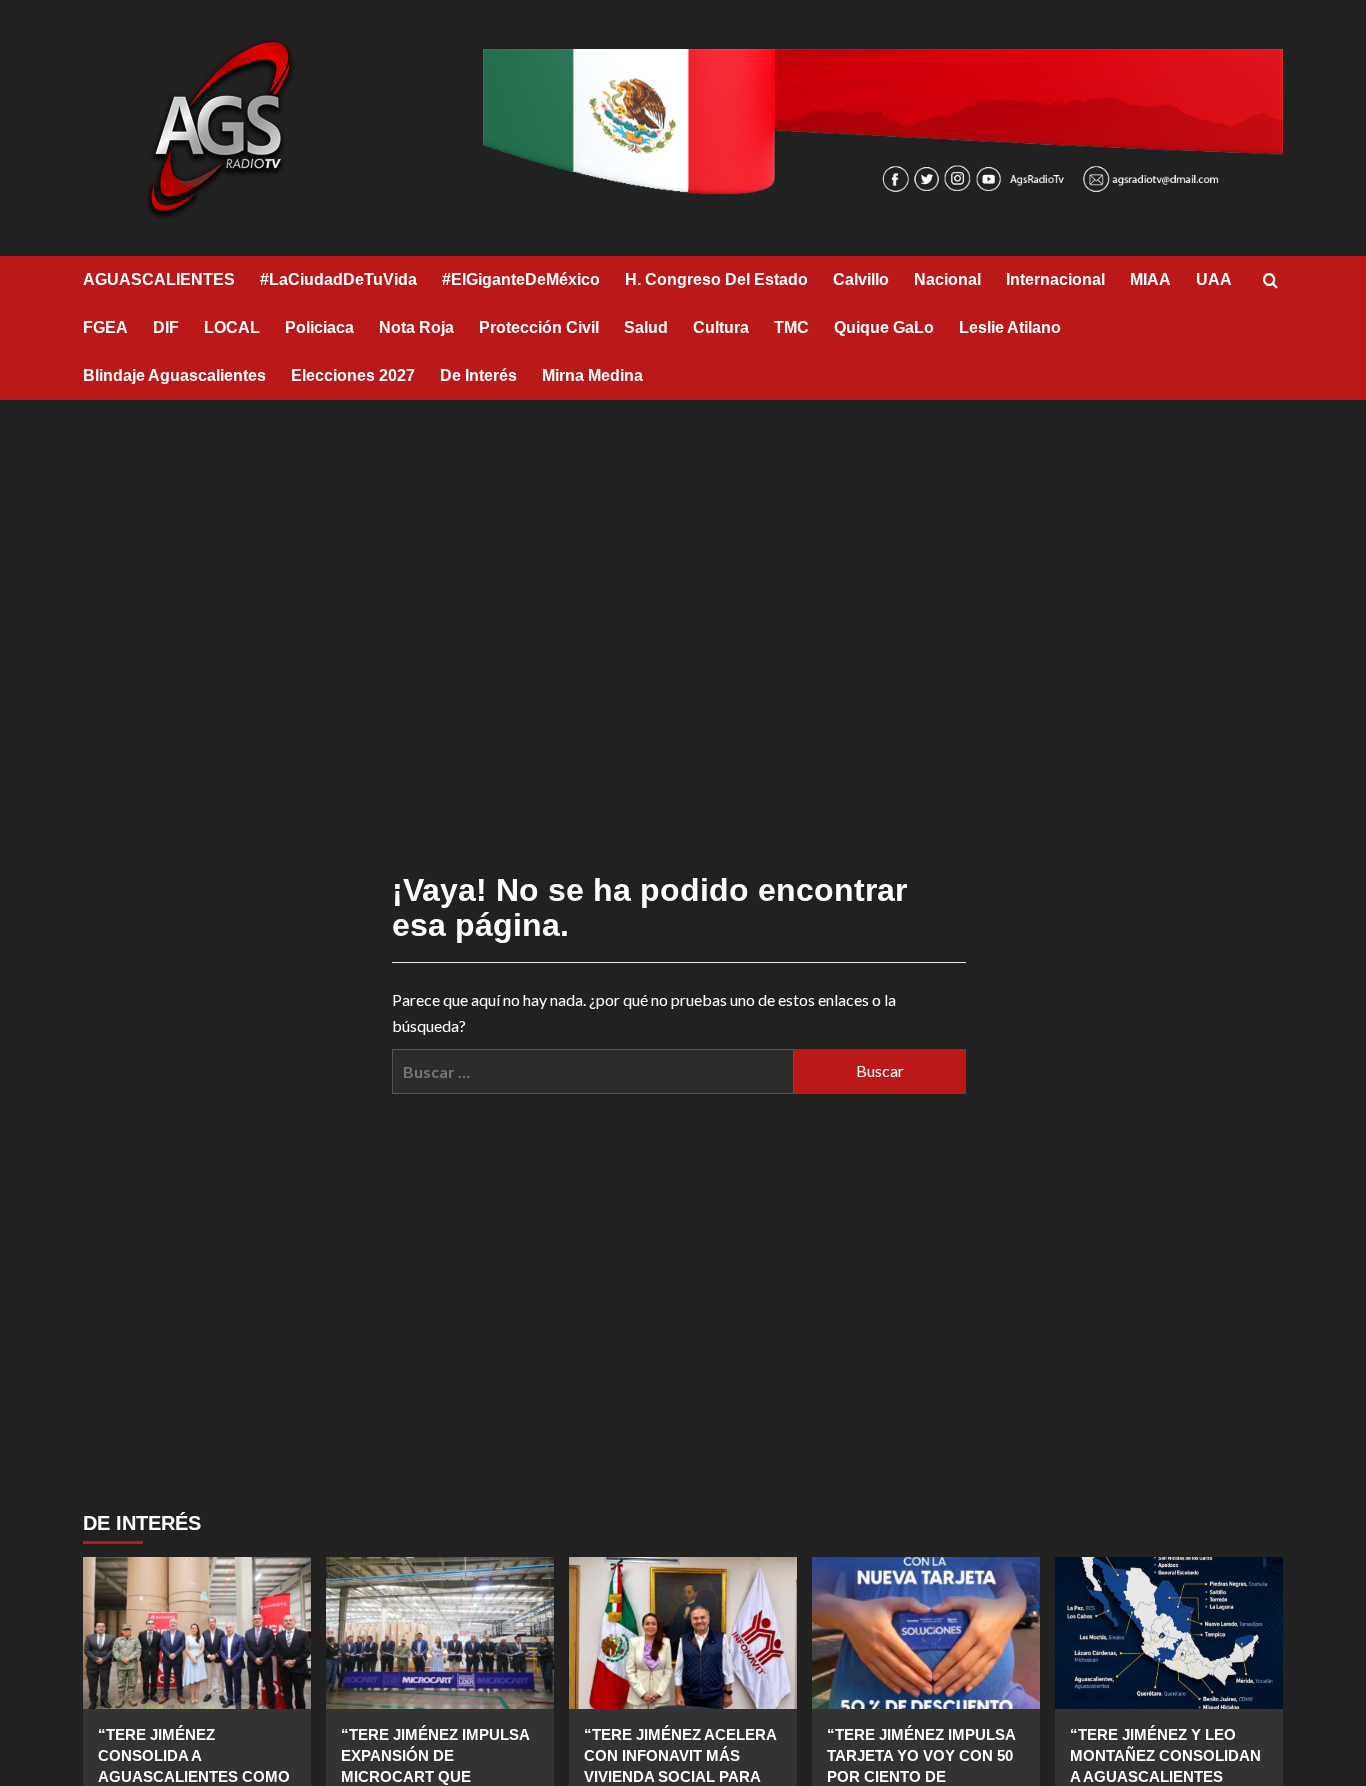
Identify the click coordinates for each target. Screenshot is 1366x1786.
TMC (791, 327)
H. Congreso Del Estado (716, 279)
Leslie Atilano (1010, 327)
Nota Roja (416, 327)
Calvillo (861, 279)
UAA (1214, 279)
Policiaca (319, 327)
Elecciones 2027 (353, 375)
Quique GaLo (884, 327)
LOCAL (232, 327)
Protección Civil (539, 327)
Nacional (947, 279)
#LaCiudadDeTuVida (338, 279)
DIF (166, 327)
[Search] (1270, 281)
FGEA (105, 327)
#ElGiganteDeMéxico (521, 279)
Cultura (721, 327)
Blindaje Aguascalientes (174, 375)
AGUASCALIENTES (159, 279)
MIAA (1150, 279)
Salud (646, 327)
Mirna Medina (592, 375)
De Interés (478, 375)
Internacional (1055, 279)
